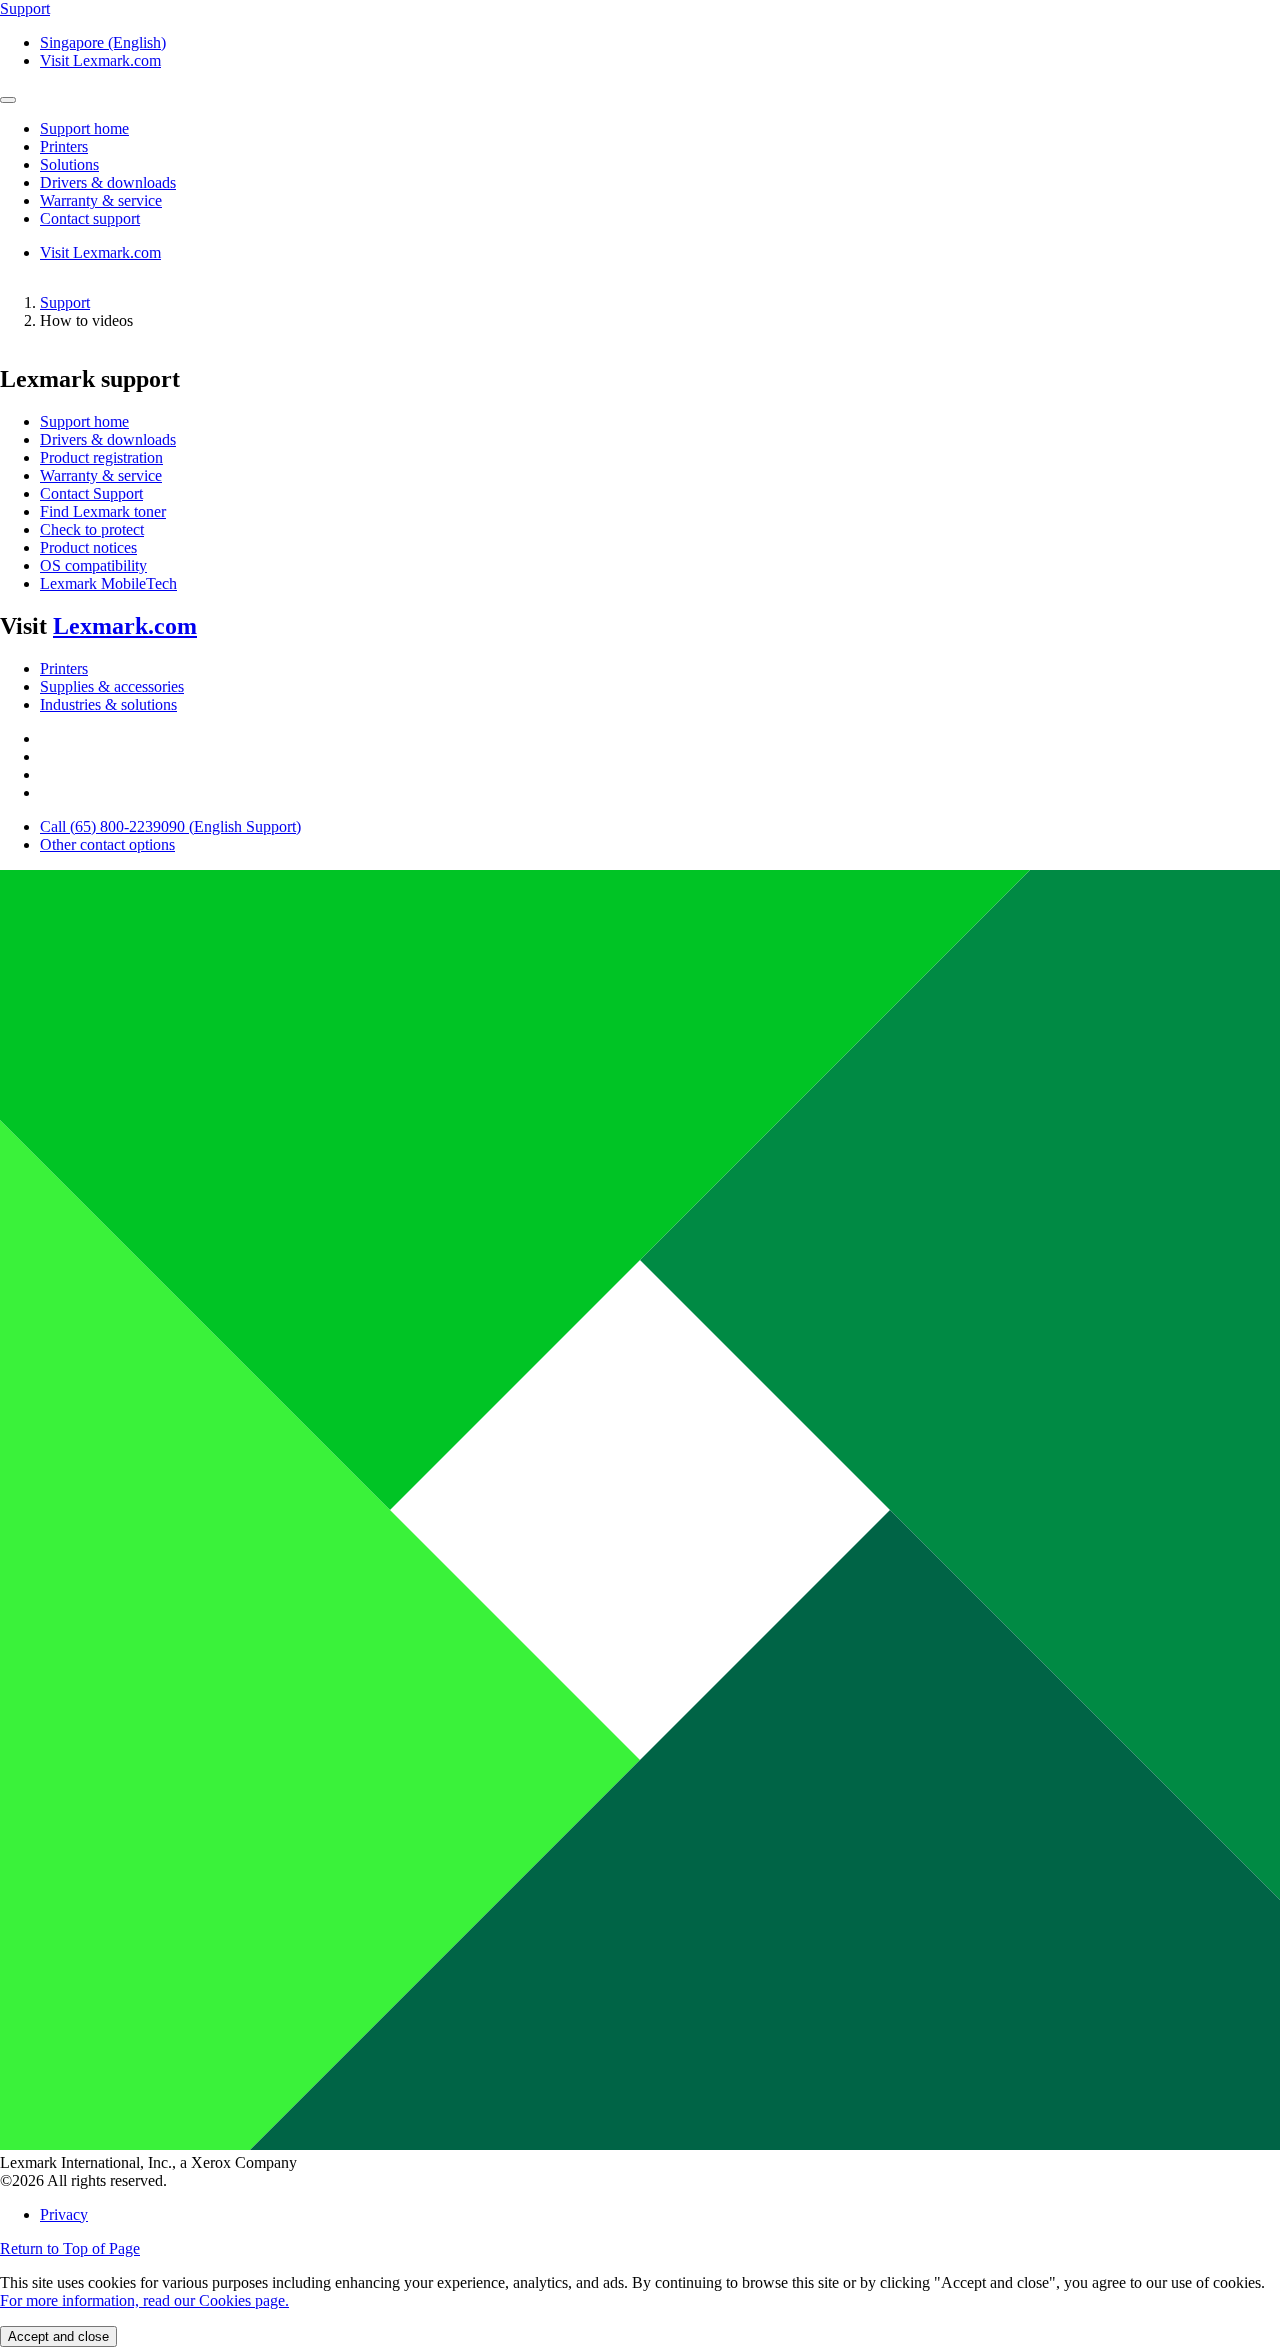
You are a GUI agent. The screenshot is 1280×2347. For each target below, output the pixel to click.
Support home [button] (84, 128)
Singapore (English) (103, 42)
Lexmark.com (125, 626)
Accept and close (58, 2336)
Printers (64, 668)
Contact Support (91, 493)
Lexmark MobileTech (108, 583)
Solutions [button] (69, 164)
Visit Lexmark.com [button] (100, 60)
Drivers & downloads (108, 439)
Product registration (101, 457)
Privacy (64, 2214)
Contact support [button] (90, 218)
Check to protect (92, 529)
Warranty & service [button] (101, 200)
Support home (84, 421)
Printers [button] (64, 146)
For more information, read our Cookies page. (144, 2300)
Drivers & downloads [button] (108, 182)
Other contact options (107, 844)
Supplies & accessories (112, 686)
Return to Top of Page (70, 2248)
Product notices (88, 547)
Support (65, 302)
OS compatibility (93, 565)
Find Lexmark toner (103, 511)
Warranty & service (101, 475)
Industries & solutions (108, 704)
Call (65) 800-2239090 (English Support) (170, 826)
